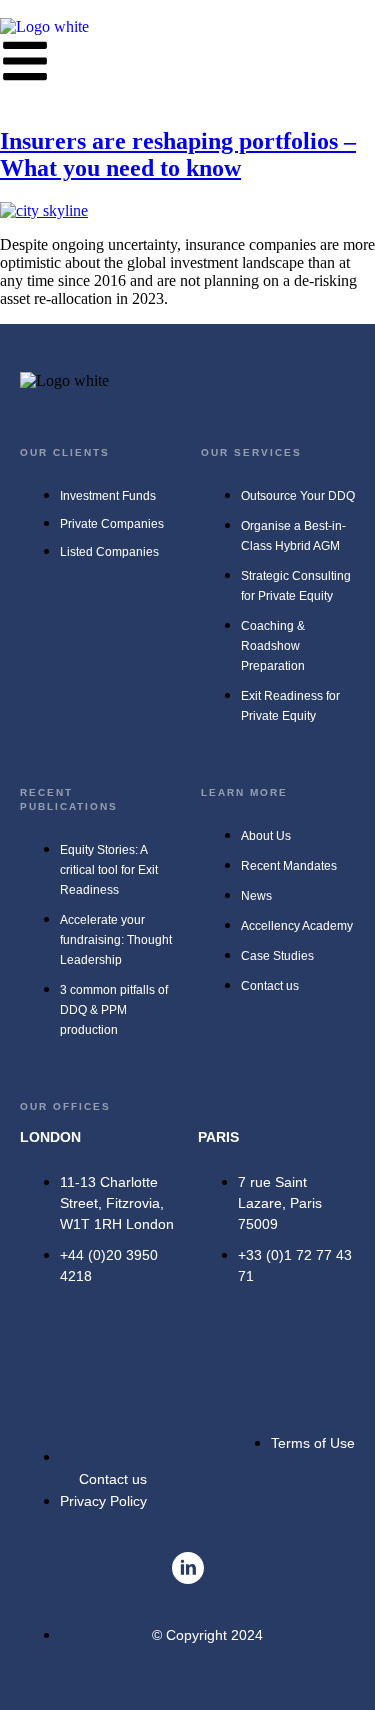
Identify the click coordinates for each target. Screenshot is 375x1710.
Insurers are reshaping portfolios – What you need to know (178, 154)
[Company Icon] (188, 1568)
